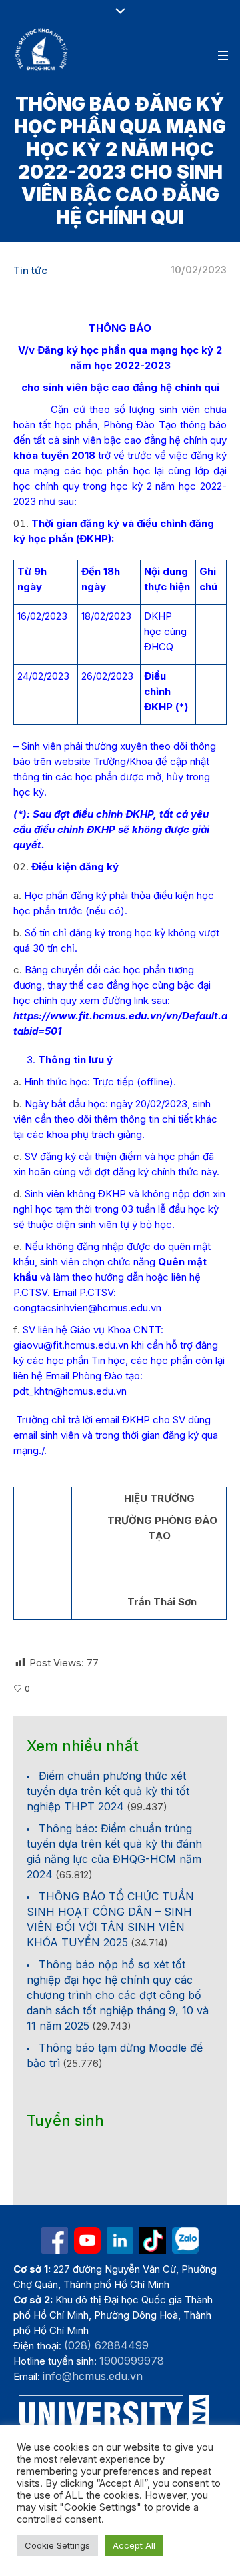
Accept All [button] (134, 2545)
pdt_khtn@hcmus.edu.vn (70, 1391)
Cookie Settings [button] (57, 2545)
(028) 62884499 (106, 2345)
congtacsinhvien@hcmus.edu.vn (87, 1308)
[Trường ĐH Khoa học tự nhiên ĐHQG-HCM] (55, 2240)
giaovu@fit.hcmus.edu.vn (71, 1345)
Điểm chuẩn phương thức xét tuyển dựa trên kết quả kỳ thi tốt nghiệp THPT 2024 (108, 1791)
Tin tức (30, 270)
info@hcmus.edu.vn (93, 2376)
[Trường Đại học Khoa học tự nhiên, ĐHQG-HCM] (42, 49)
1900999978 (132, 2361)
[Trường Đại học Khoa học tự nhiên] (120, 2240)
